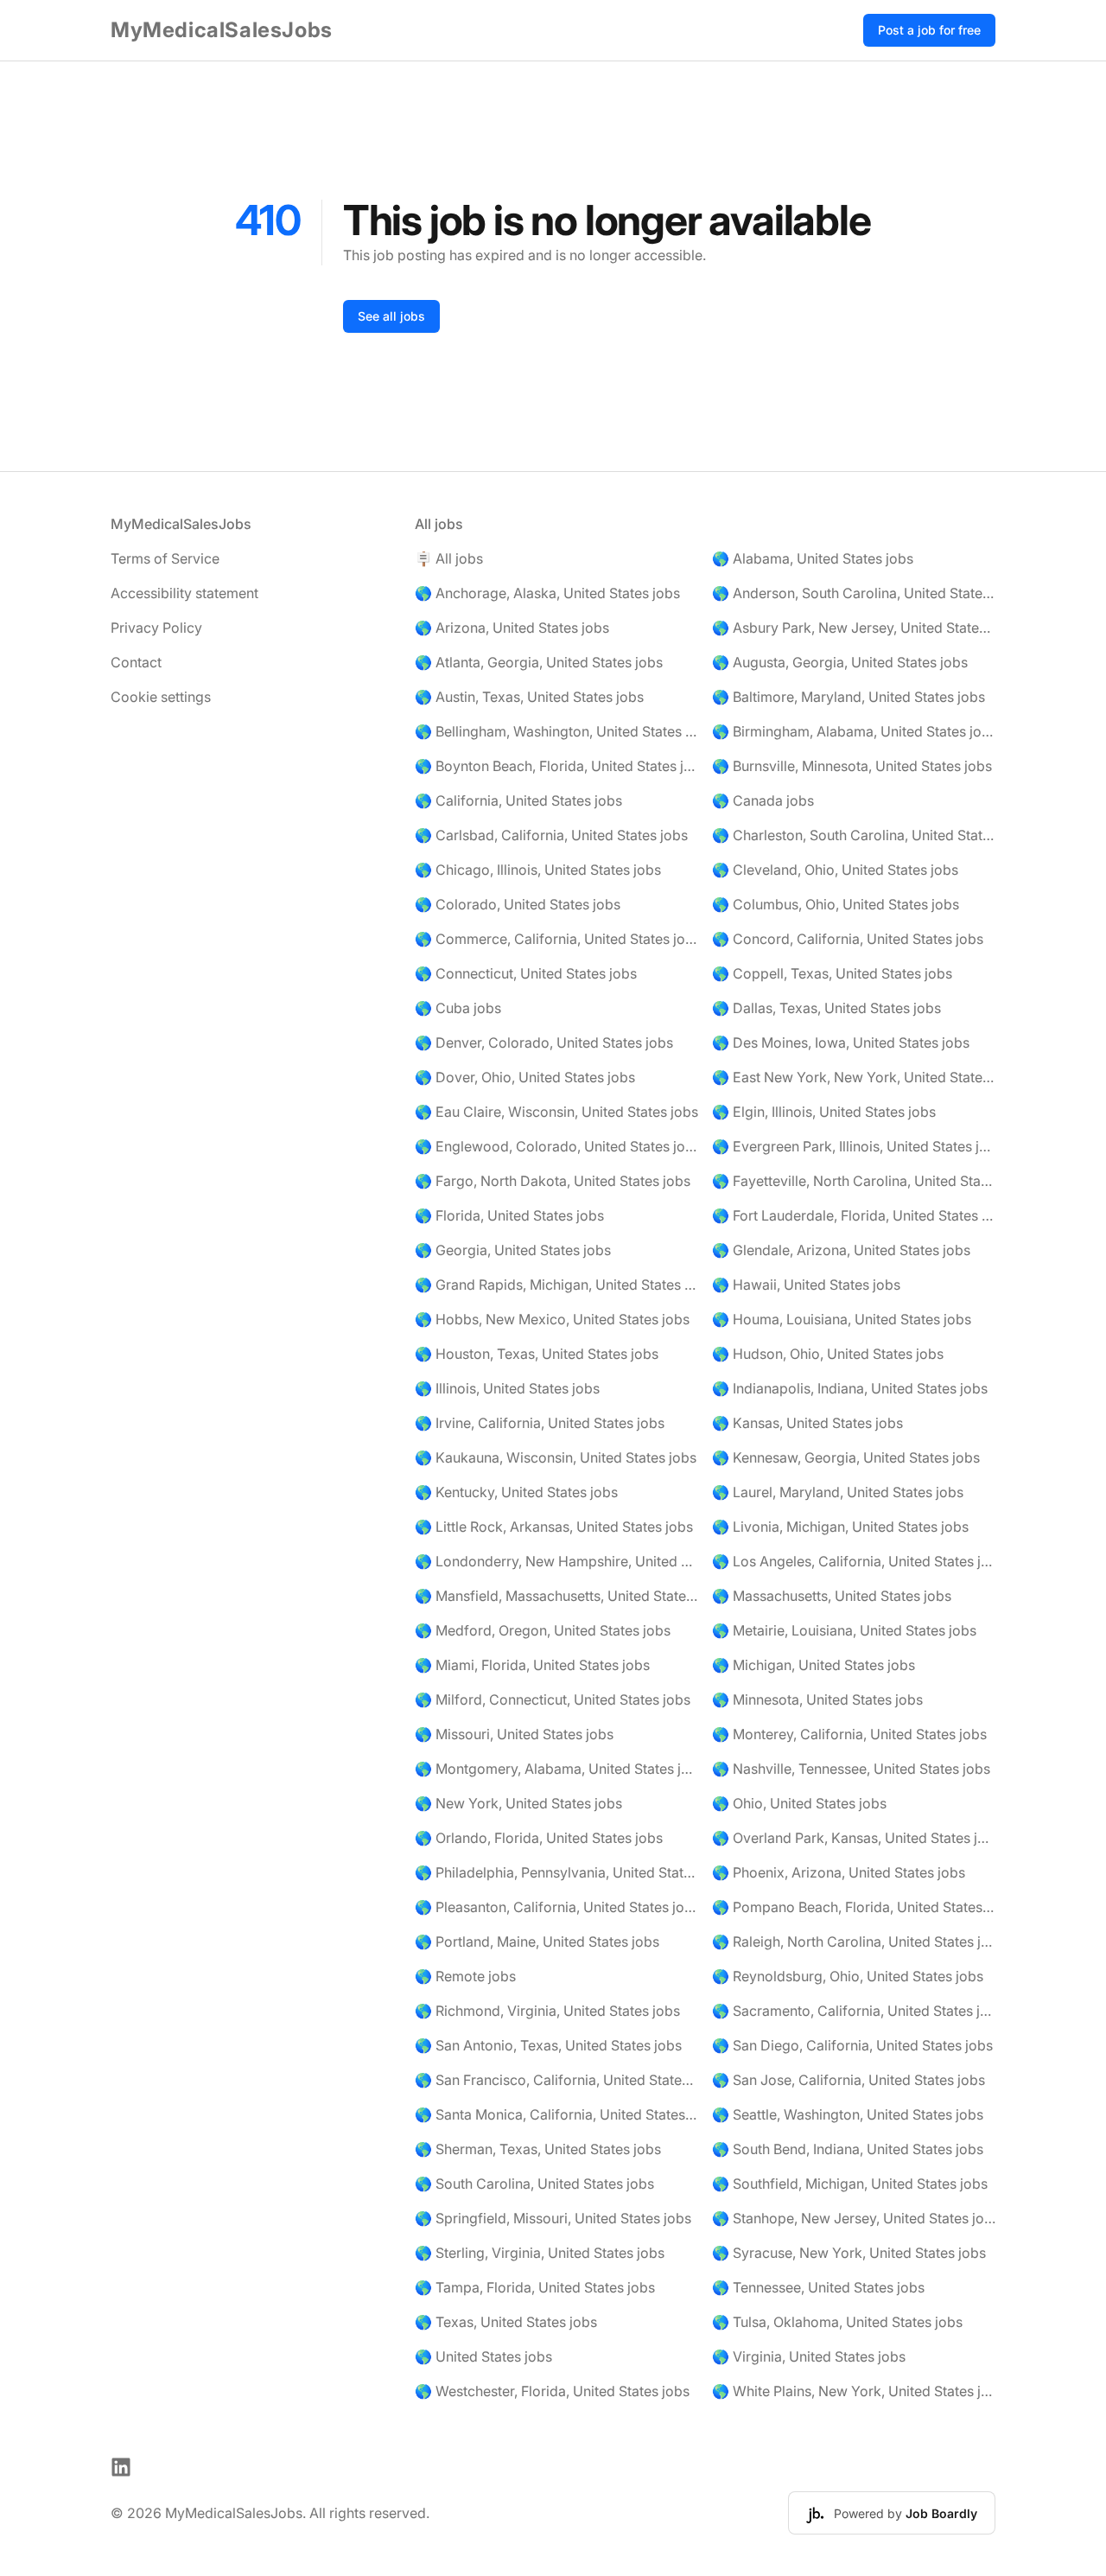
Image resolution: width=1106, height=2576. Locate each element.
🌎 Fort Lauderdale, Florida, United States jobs (854, 1215)
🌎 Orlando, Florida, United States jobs (539, 1838)
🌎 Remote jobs (465, 1976)
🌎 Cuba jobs (458, 1008)
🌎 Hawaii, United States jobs (806, 1285)
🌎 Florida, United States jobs (509, 1215)
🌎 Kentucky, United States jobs (516, 1492)
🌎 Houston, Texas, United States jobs (537, 1354)
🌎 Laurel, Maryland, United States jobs (838, 1492)
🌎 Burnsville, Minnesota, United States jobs (852, 766)
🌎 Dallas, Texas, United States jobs (826, 1008)
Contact (136, 662)
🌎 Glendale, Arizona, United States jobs (841, 1250)
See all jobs (391, 316)
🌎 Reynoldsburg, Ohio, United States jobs (848, 1976)
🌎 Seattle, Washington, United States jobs (848, 2114)
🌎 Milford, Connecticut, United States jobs (553, 1699)
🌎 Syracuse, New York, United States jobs (849, 2253)
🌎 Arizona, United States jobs (512, 628)
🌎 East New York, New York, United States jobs (854, 1077)
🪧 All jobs (449, 558)
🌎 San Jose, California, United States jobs (849, 2080)
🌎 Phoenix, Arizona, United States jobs (839, 1872)
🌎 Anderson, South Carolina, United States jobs (854, 593)
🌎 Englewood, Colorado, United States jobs (556, 1146)
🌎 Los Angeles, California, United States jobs (854, 1561)
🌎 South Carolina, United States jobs (534, 2184)
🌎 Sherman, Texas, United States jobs (538, 2149)
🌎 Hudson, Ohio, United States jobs (828, 1354)
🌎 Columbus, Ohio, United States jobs (836, 904)
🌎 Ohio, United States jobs (799, 1803)
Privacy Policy (156, 628)
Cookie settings (161, 697)
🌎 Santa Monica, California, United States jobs (556, 2114)
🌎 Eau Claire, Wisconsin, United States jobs (556, 1112)
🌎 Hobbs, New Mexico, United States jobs (552, 1319)
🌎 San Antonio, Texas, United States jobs (548, 2045)
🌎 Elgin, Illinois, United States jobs (824, 1112)
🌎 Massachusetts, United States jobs (832, 1596)
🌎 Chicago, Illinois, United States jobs (538, 870)
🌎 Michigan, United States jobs (814, 1665)
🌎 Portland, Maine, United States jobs (537, 1942)
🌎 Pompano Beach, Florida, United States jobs (854, 1907)
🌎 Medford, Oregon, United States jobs (543, 1630)
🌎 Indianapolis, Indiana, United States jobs (850, 1388)
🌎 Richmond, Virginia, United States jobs (547, 2011)
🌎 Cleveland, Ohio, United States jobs (835, 870)
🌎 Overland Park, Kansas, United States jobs (854, 1838)
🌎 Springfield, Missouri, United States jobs (553, 2218)
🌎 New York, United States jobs (518, 1803)
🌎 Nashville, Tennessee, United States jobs (851, 1769)
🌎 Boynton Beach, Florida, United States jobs (556, 766)
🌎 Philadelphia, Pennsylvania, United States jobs (556, 1872)
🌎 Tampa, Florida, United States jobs (535, 2287)
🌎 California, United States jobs (518, 800)
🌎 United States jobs (483, 2356)
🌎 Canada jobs (763, 800)
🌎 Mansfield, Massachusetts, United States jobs (556, 1596)
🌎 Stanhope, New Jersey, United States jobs (854, 2218)
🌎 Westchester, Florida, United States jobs (552, 2391)
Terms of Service (165, 558)
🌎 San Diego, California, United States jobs (852, 2045)
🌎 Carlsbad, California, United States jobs (551, 835)
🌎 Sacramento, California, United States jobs (854, 2011)
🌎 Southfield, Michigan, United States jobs (850, 2184)
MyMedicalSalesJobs (222, 30)
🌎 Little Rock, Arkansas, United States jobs (554, 1527)
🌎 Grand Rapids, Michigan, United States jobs (556, 1285)
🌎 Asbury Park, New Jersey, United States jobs (854, 628)
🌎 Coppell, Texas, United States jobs (832, 973)
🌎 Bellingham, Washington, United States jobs (556, 731)
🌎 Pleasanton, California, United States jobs (556, 1907)
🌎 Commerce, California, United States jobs (556, 939)
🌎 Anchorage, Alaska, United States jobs (547, 593)
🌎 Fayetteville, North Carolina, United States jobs (854, 1181)
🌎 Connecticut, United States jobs (526, 973)
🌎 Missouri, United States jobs (514, 1734)
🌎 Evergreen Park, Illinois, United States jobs (854, 1146)
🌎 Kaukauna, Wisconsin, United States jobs (556, 1457)
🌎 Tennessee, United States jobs (818, 2287)
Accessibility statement (184, 593)
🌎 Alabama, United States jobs (813, 558)
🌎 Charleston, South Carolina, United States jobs (854, 835)
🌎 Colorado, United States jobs (518, 904)
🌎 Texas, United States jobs (506, 2322)
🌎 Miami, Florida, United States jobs (532, 1665)
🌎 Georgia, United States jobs (513, 1250)
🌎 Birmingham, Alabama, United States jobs (854, 731)
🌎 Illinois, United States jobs (507, 1388)
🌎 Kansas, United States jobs (807, 1423)
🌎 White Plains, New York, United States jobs (854, 2391)
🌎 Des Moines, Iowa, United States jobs (841, 1043)
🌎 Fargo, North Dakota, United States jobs (553, 1181)
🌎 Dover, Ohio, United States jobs (525, 1077)
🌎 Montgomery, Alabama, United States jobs (556, 1769)
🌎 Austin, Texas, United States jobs (529, 697)
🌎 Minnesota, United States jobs (817, 1699)
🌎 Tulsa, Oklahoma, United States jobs (837, 2322)
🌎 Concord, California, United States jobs (848, 939)
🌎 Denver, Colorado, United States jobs (544, 1043)
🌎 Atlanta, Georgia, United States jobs (539, 662)
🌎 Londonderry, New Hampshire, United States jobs (556, 1561)
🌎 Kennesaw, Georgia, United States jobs (846, 1457)
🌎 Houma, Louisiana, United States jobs (842, 1319)
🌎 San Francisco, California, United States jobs (556, 2080)
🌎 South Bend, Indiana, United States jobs (848, 2149)
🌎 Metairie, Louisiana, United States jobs (844, 1630)
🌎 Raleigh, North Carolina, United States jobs (854, 1942)
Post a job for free (929, 30)
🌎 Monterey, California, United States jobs (849, 1734)
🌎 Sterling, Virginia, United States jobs (540, 2253)
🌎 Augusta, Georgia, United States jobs (840, 662)
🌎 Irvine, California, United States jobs (540, 1423)
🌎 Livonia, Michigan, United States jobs (840, 1527)
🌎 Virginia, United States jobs (809, 2356)
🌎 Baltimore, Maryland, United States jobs (849, 697)
